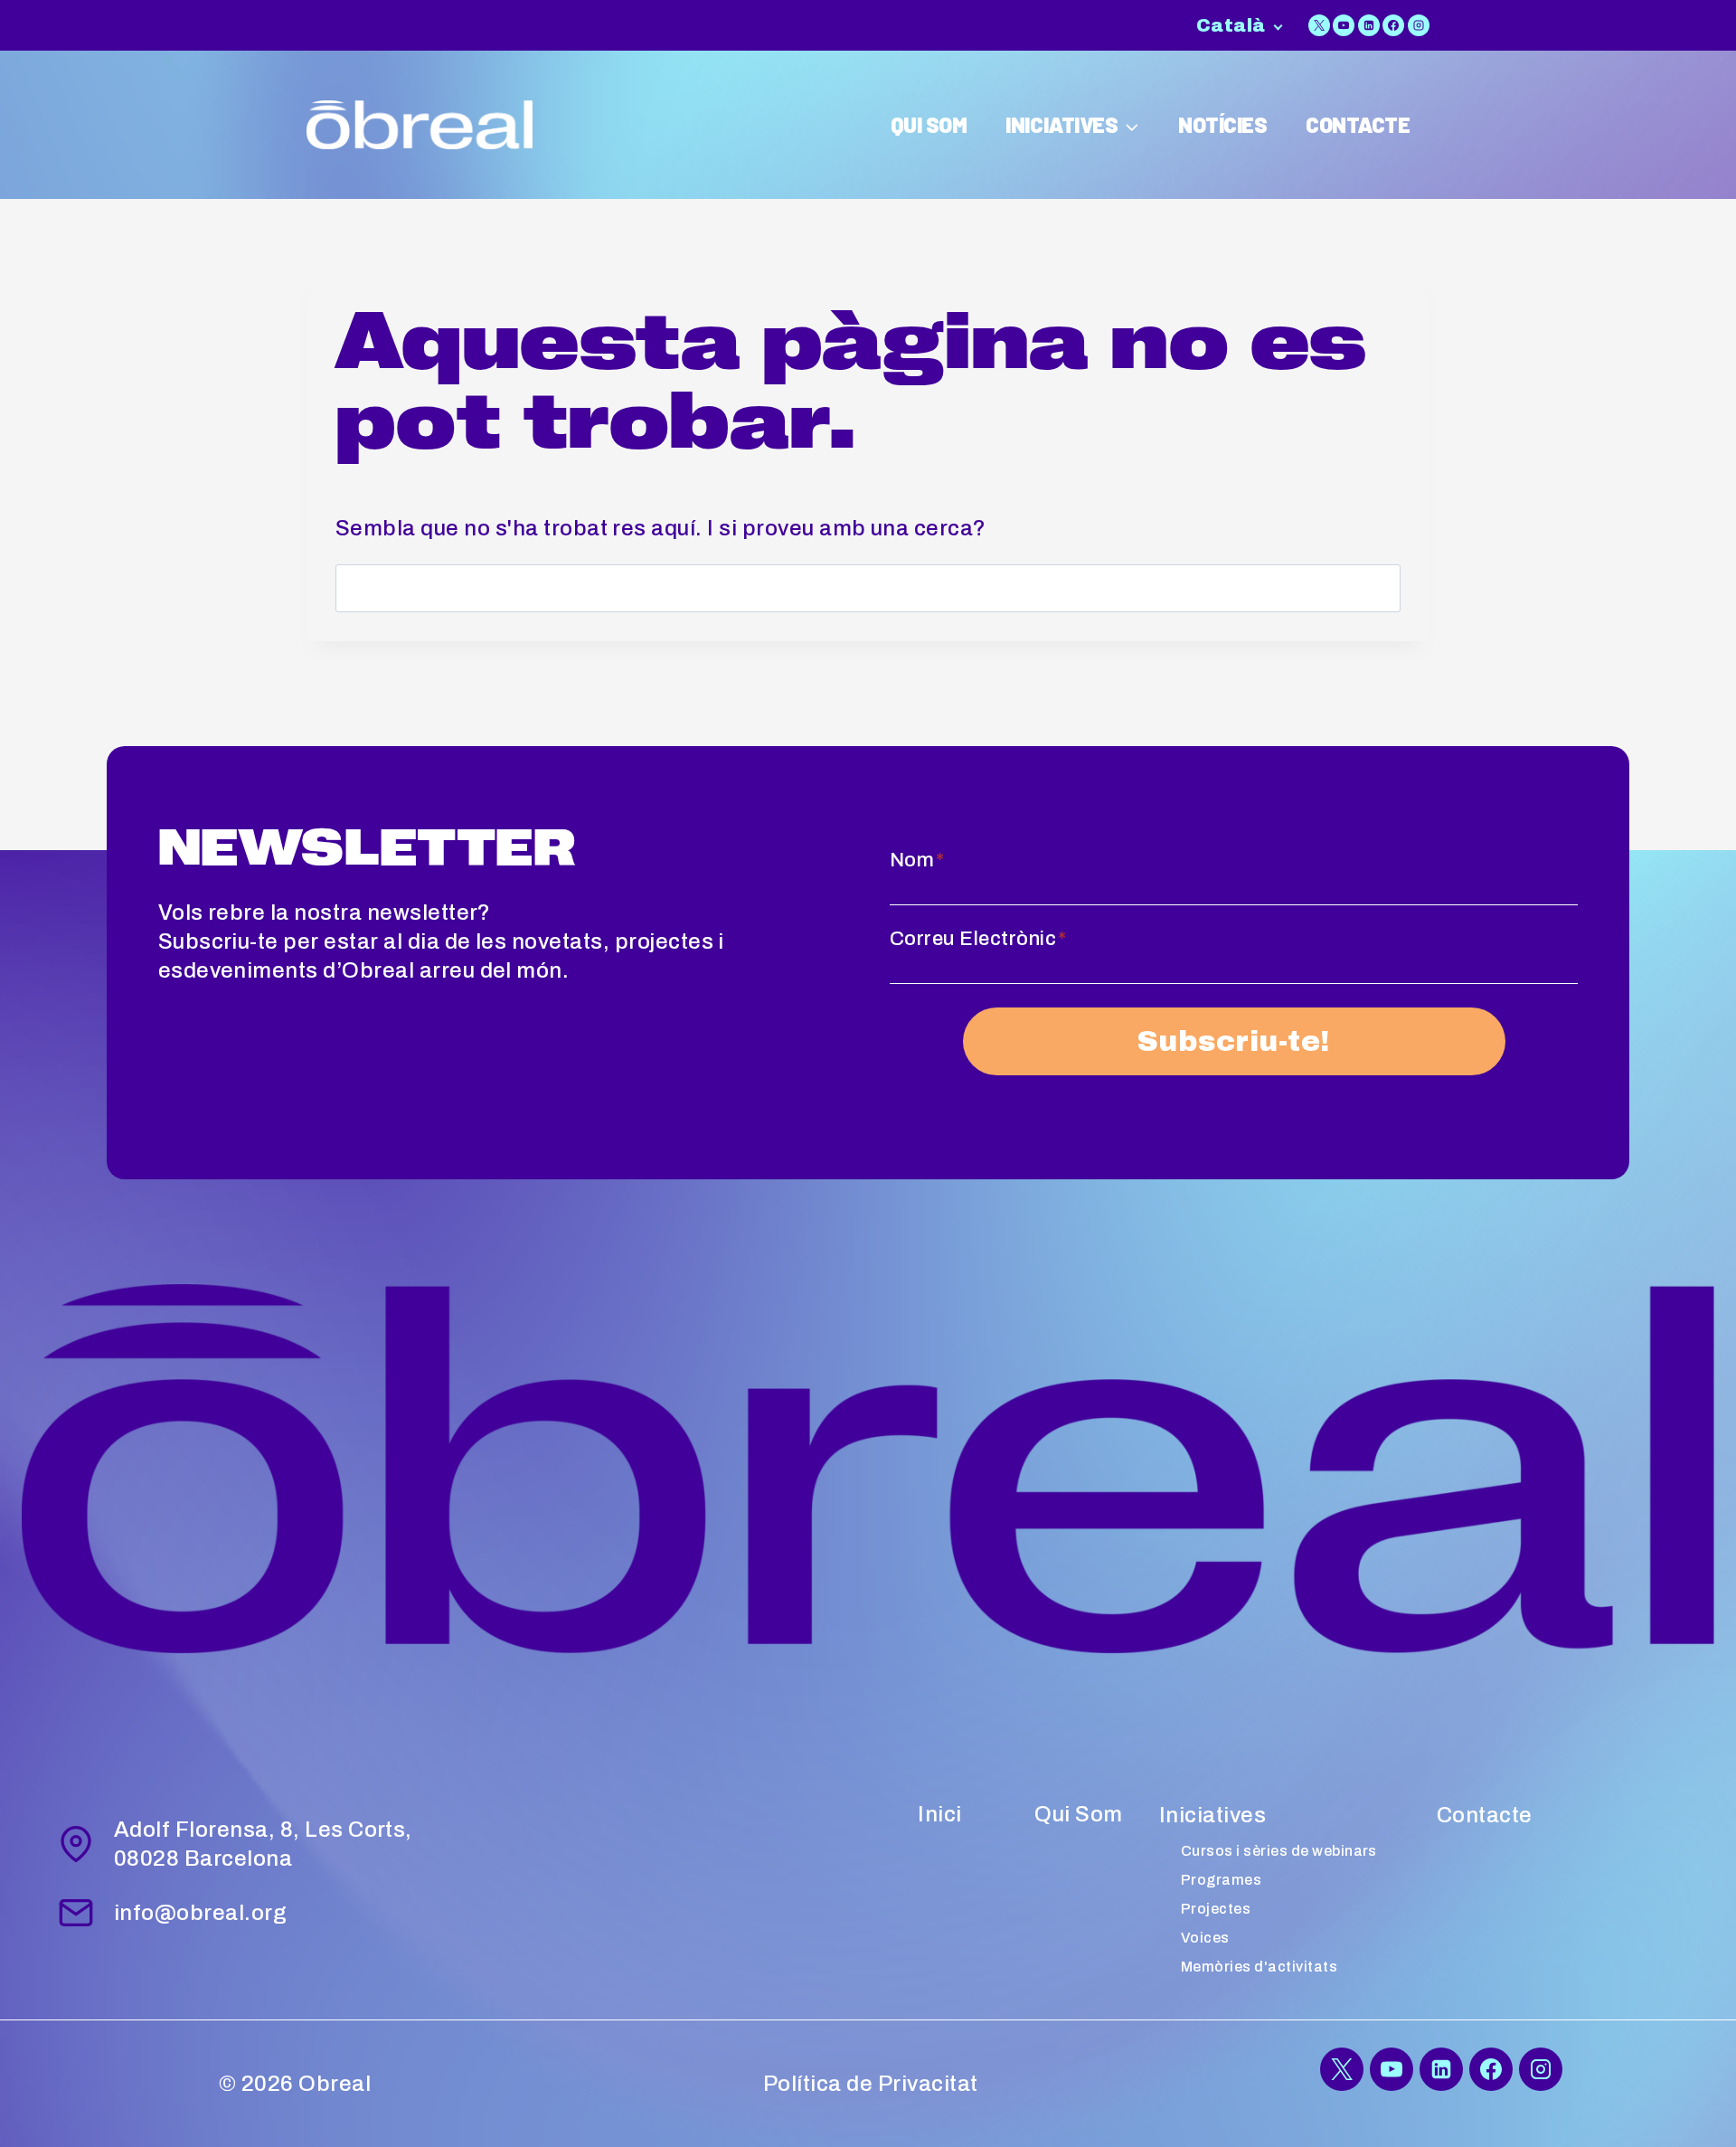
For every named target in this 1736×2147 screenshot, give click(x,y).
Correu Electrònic (978, 939)
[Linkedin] (1369, 25)
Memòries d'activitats (1259, 1967)
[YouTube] (1344, 25)
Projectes (1216, 1909)
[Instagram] (1419, 25)
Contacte (1485, 1815)
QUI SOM (929, 124)
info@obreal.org (200, 1913)
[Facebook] (1393, 25)
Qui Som (1078, 1814)
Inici (939, 1814)
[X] (1319, 25)
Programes (1221, 1880)
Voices (1205, 1938)
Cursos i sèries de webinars (1279, 1851)
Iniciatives (1212, 1815)
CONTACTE (1358, 124)
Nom (917, 860)
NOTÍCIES (1222, 124)
